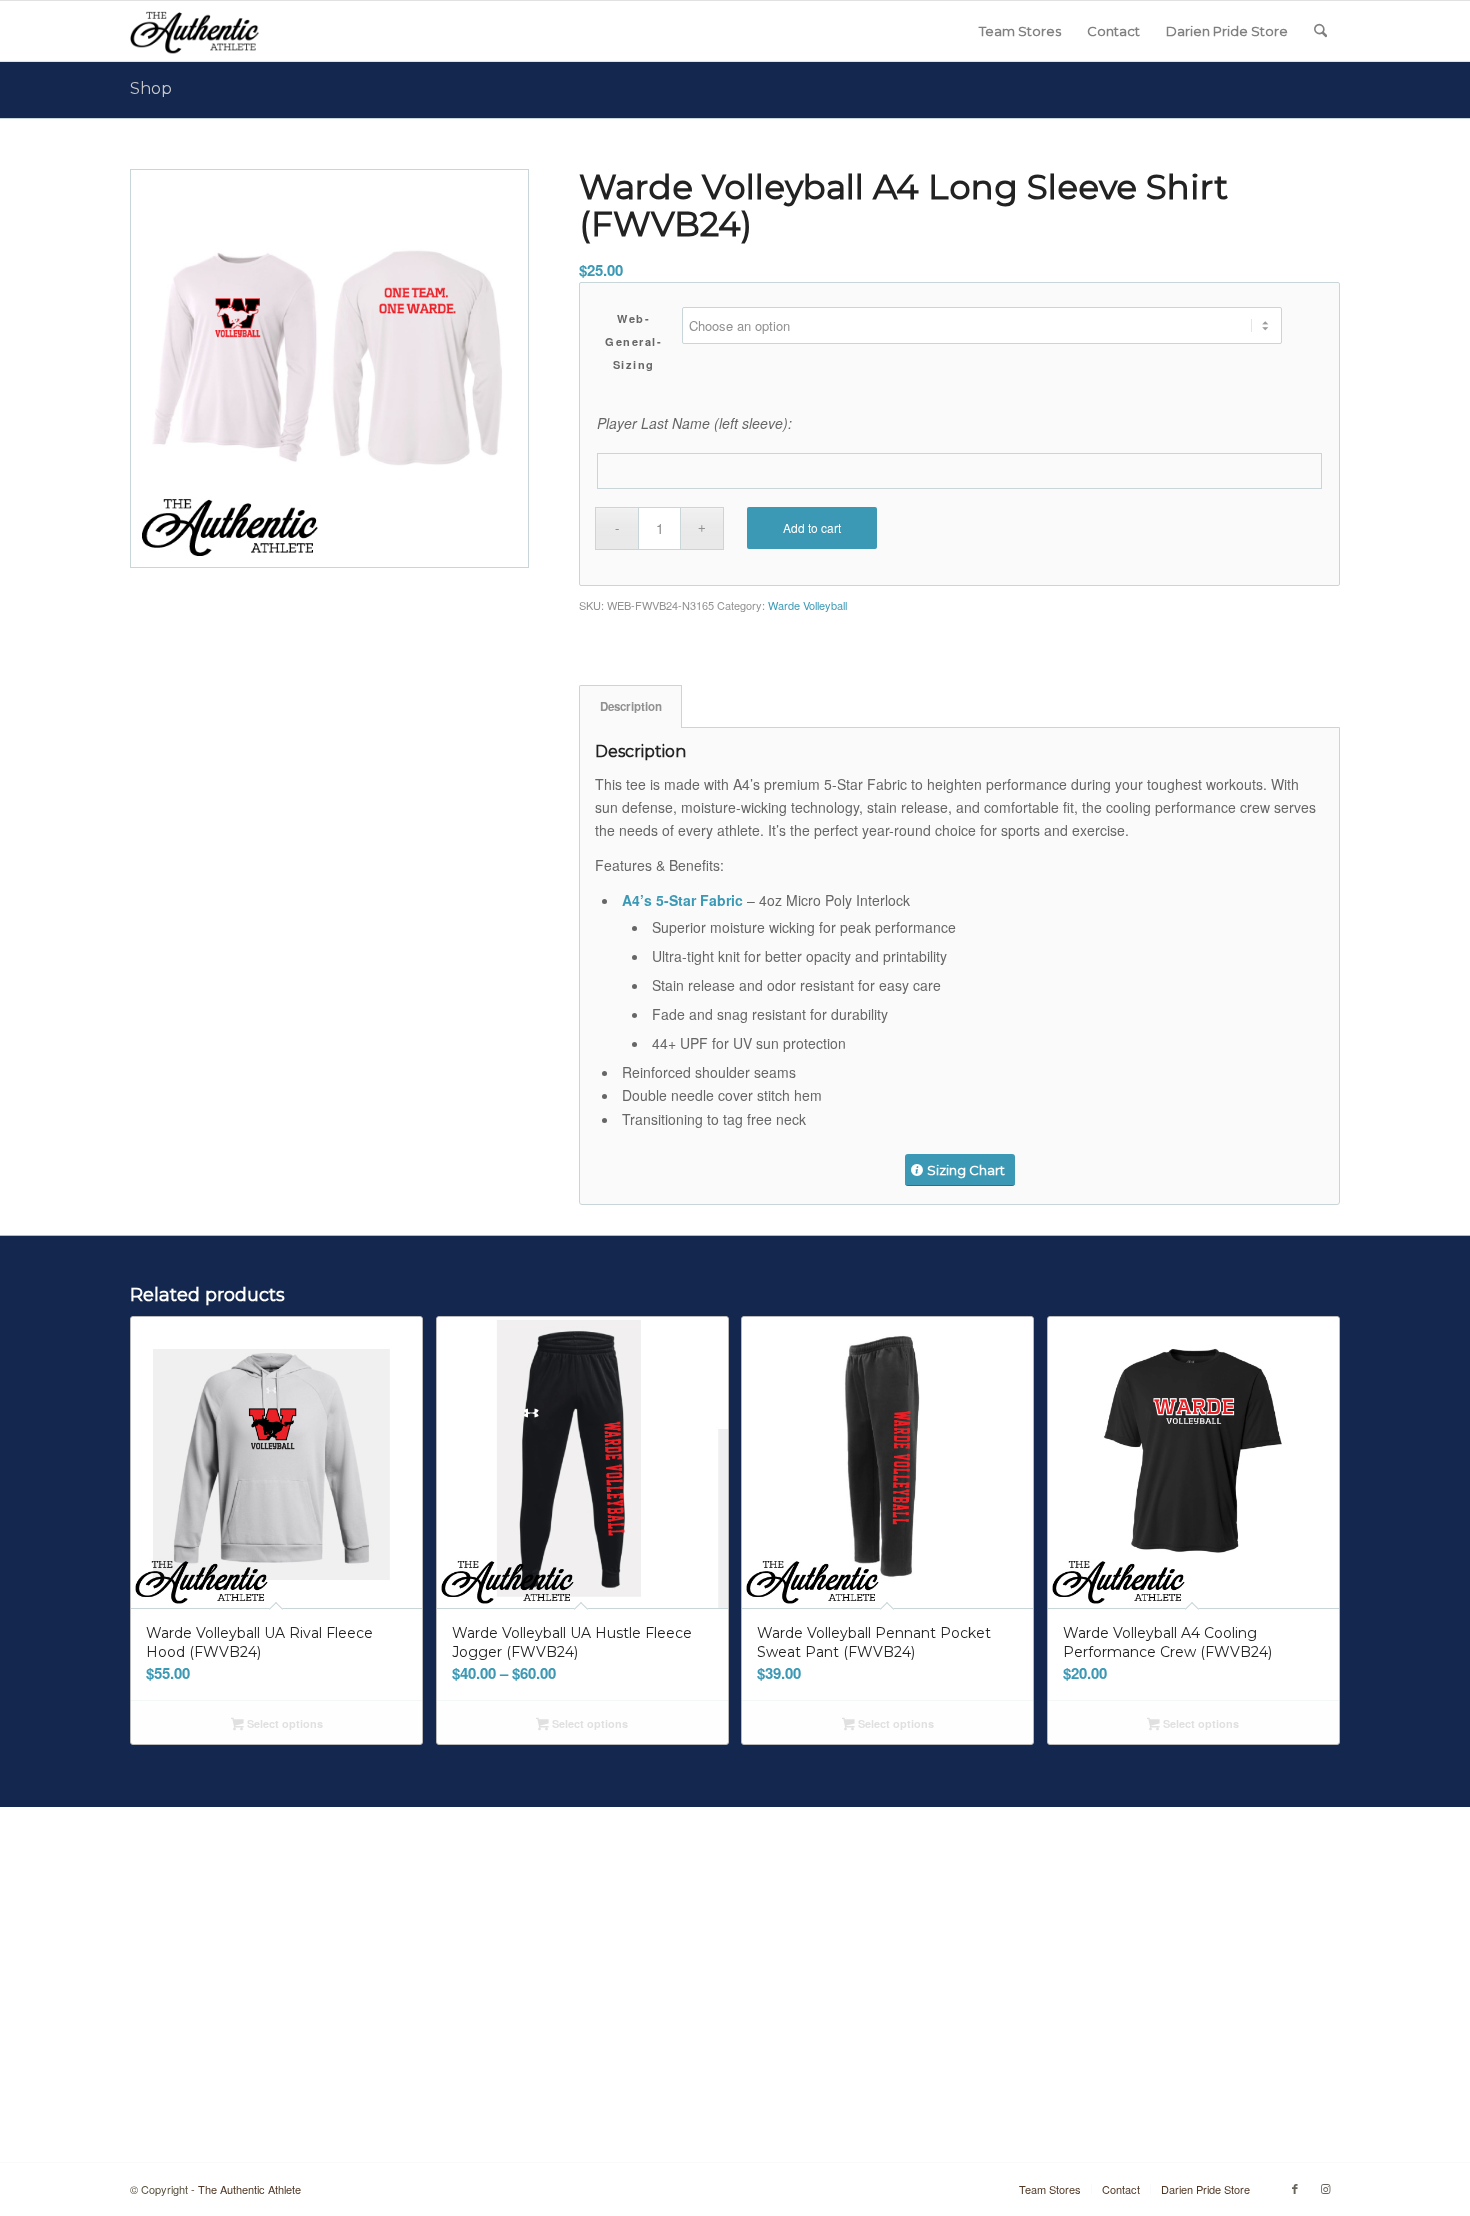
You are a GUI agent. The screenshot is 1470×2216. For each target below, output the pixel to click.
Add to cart (812, 527)
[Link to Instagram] (1325, 2188)
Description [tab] (631, 706)
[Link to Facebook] (1295, 2188)
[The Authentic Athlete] (194, 31)
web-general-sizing (633, 341)
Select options (283, 1723)
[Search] (1320, 31)
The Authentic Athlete (249, 2189)
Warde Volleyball (807, 605)
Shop (151, 88)
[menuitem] (1020, 31)
